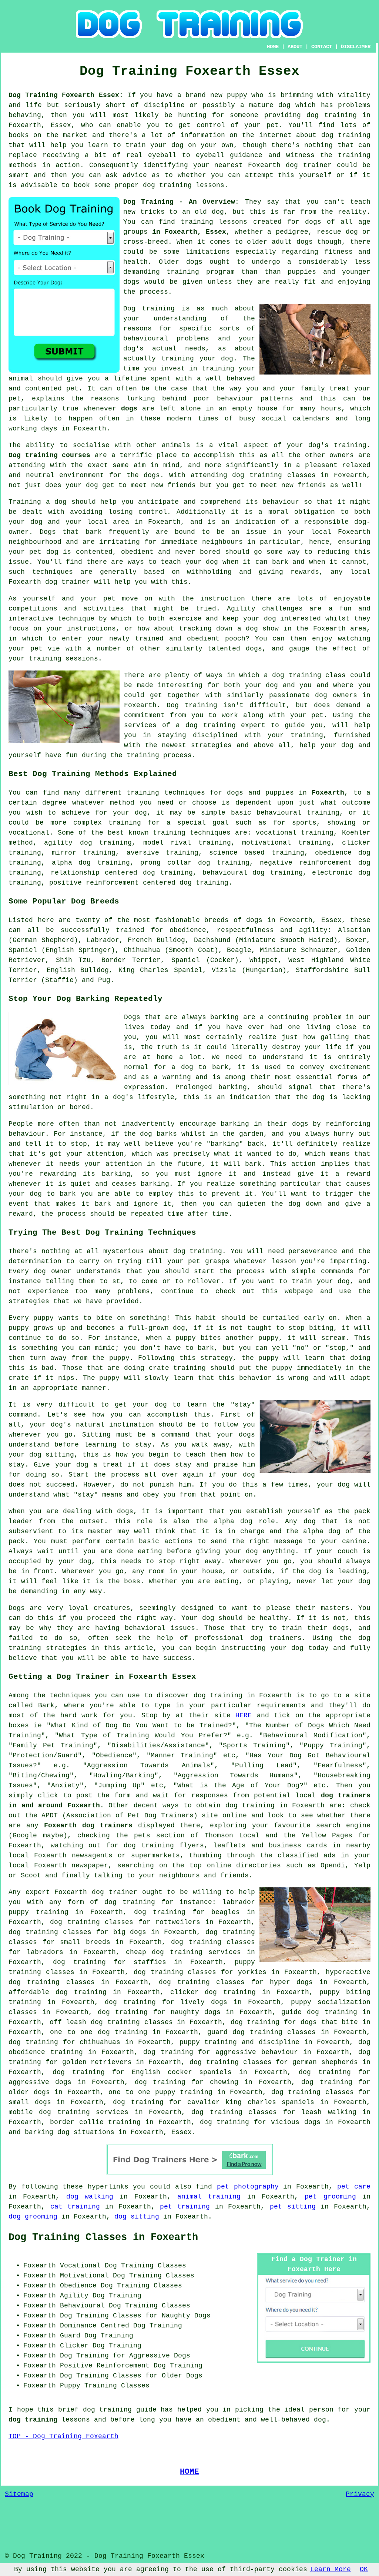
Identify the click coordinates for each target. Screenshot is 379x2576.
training (197, 222)
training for (134, 823)
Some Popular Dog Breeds (64, 901)
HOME (273, 47)
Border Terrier (131, 960)
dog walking (90, 2197)
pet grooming (330, 2197)
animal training (209, 2197)
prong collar (166, 863)
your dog (202, 562)
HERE (244, 1715)
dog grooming (33, 2217)
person (321, 2410)
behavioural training (298, 813)
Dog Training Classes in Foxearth (103, 2237)
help (308, 745)
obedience (333, 853)
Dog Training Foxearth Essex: (66, 95)
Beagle (239, 950)
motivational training (286, 843)
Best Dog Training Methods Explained (93, 774)
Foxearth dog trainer (49, 582)
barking (233, 1087)
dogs (305, 242)
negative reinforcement (306, 863)
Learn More (331, 2569)
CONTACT (322, 47)
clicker (356, 843)
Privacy (360, 2494)
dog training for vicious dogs (260, 2122)
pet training (185, 2207)
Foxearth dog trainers (88, 1826)
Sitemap (19, 2494)
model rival (167, 843)
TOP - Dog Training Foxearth (63, 2436)
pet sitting (293, 2207)
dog (146, 1134)
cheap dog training (164, 1952)
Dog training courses (49, 455)
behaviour (281, 502)
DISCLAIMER (356, 47)
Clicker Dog (82, 2346)
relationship (75, 873)
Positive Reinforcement (105, 2366)
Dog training (149, 309)
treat (340, 389)
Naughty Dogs (186, 2316)
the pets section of (157, 1836)
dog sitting (137, 2217)
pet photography (248, 2187)
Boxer (356, 940)
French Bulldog (156, 940)
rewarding (58, 1174)
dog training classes (274, 475)
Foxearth (328, 793)
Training (25, 502)
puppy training (208, 2042)
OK (364, 2569)
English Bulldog (78, 970)
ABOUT (295, 47)
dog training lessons (184, 185)
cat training (75, 2207)
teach (360, 202)
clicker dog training (213, 1992)
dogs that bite (329, 2022)
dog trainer (309, 165)
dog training (332, 115)
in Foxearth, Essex (189, 232)
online (219, 1866)
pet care (354, 2187)
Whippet (264, 960)
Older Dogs (182, 2376)
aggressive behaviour (257, 2052)
